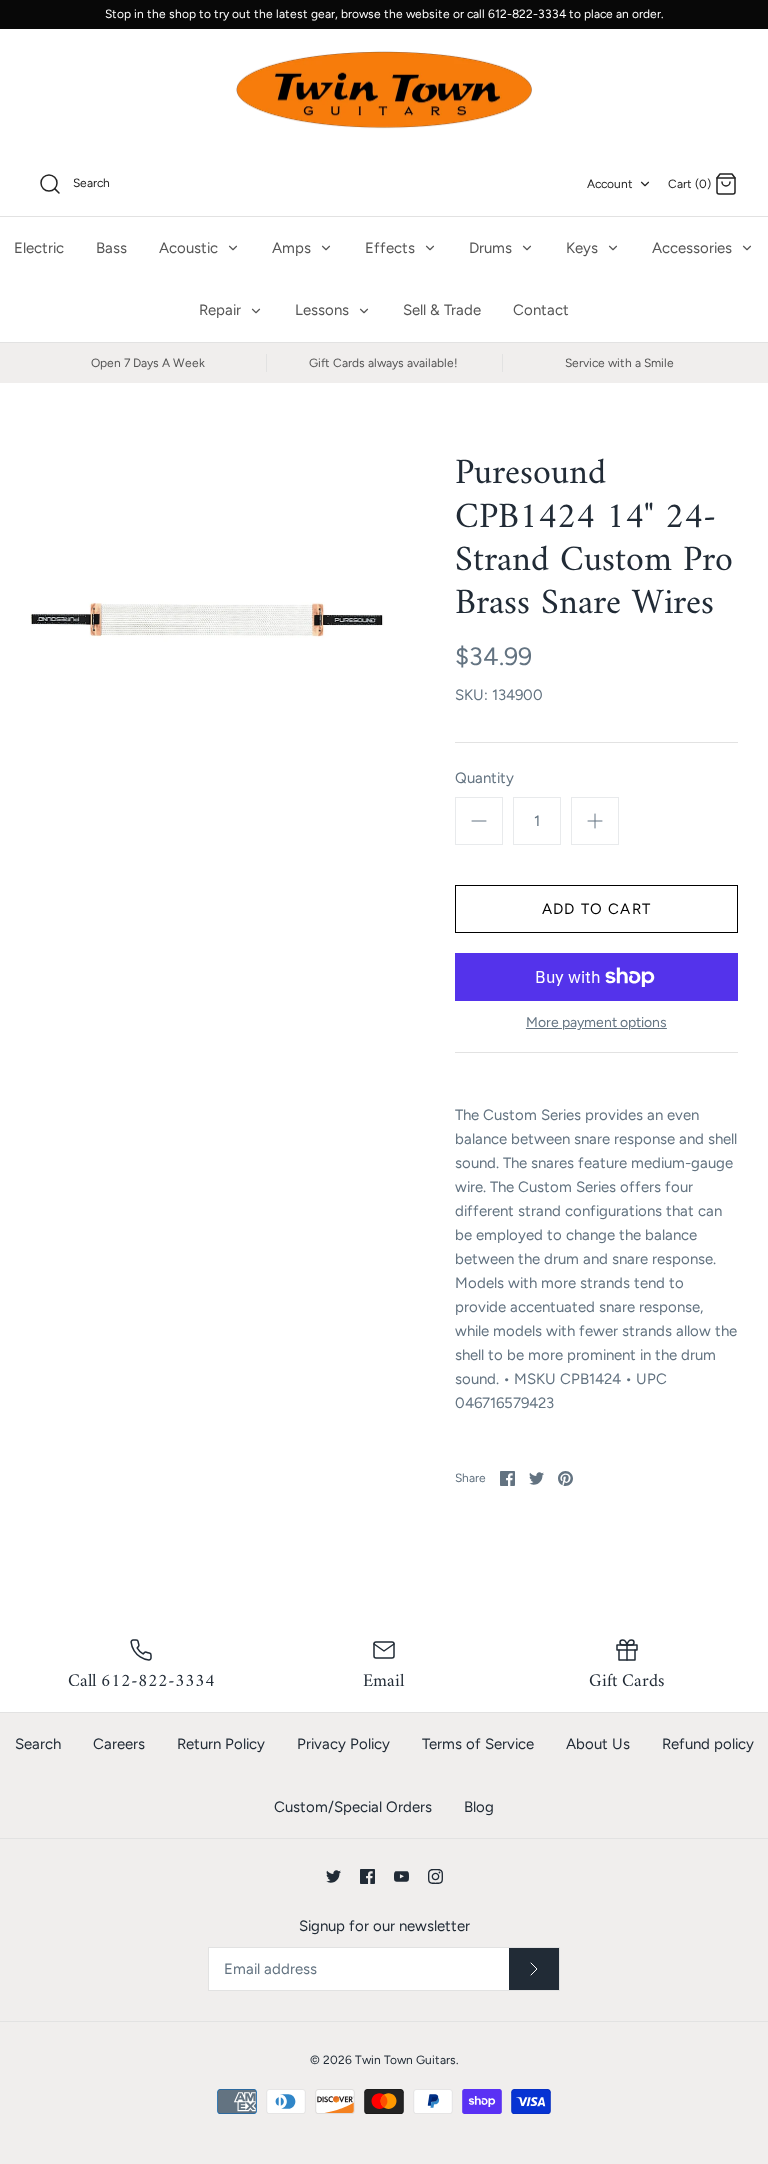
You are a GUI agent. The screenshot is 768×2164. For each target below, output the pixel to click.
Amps (293, 248)
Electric (39, 248)
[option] (207, 619)
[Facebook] (367, 1876)
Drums (492, 248)
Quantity (484, 778)
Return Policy (221, 1744)
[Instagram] (435, 1876)
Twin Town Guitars (405, 2060)
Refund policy (708, 1744)
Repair (222, 310)
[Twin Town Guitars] (384, 91)
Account (610, 184)
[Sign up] (534, 1969)
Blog (479, 1807)
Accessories (694, 248)
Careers (119, 1744)
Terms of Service (478, 1744)
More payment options (596, 1023)
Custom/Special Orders (353, 1807)
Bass (111, 248)
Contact (541, 310)
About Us (598, 1744)
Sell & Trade (442, 310)
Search (38, 1744)
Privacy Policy (343, 1744)
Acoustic (190, 248)
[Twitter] (333, 1876)
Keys (584, 248)
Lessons (324, 310)
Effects (392, 248)
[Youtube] (401, 1876)
